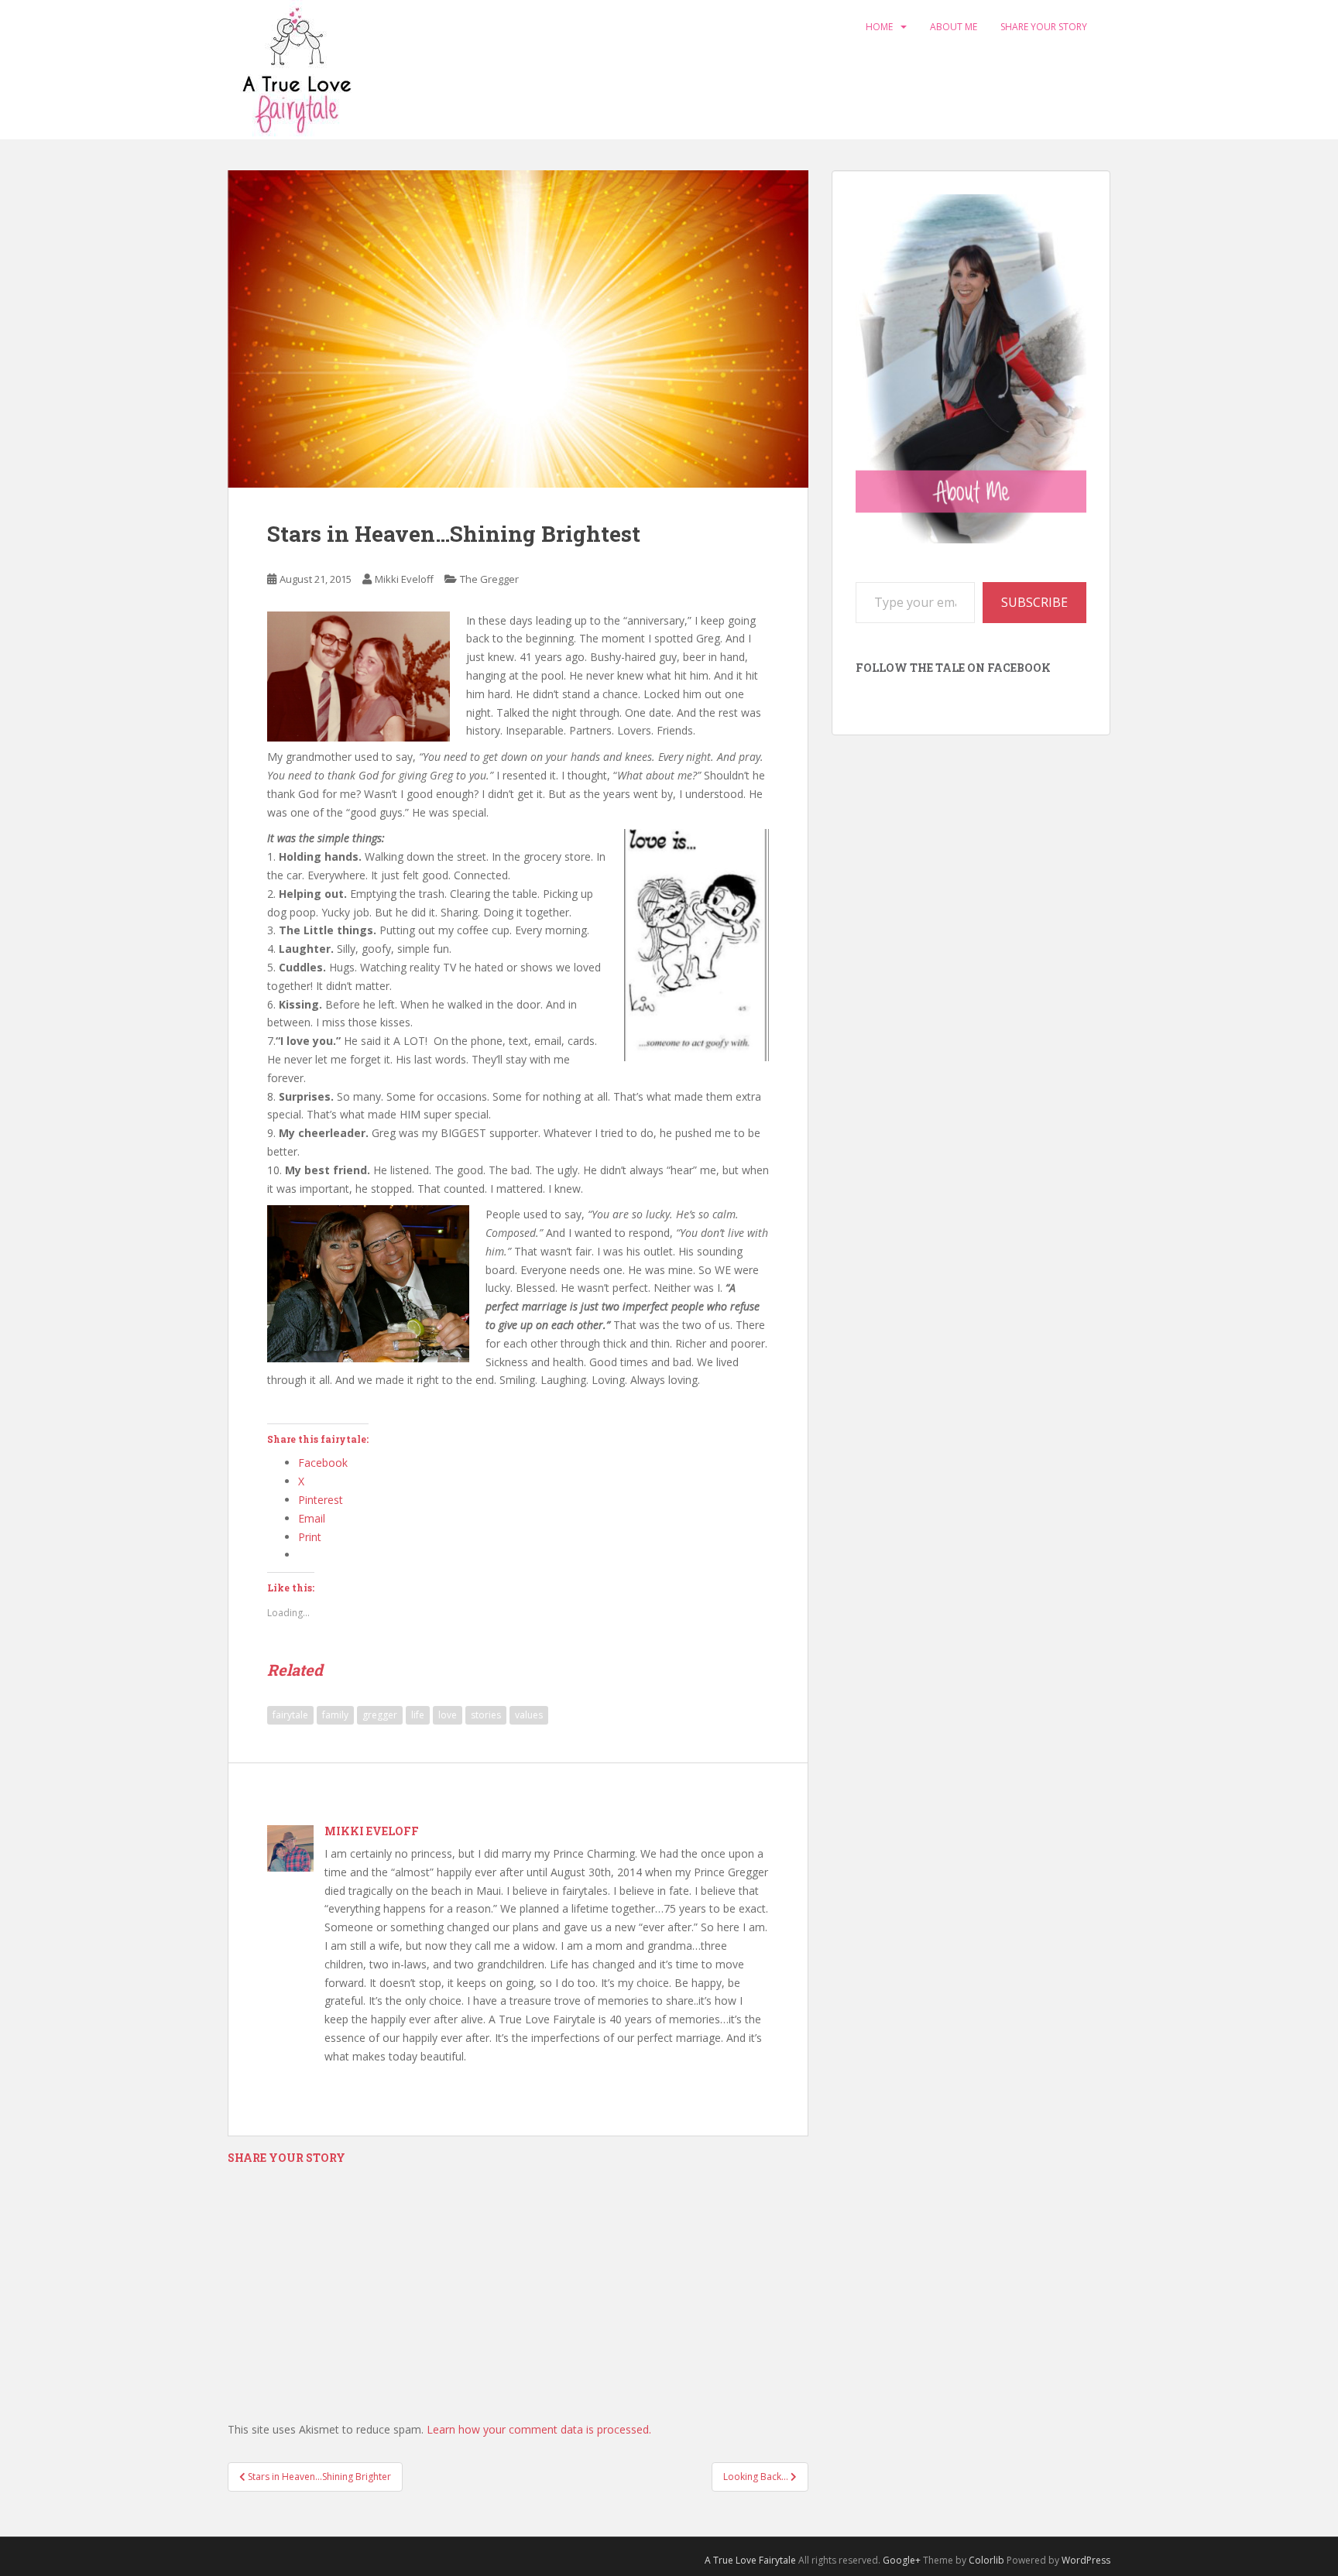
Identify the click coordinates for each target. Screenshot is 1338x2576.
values (529, 1715)
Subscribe (1034, 602)
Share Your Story (1044, 27)
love (448, 1715)
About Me (954, 27)
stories (486, 1715)
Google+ (902, 2560)
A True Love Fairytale (750, 2560)
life (418, 1715)
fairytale (290, 1715)
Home (879, 27)
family (335, 1715)
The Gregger (489, 579)
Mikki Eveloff (404, 579)
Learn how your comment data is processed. (539, 2429)
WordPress (1086, 2560)
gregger (380, 1715)
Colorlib (986, 2560)
